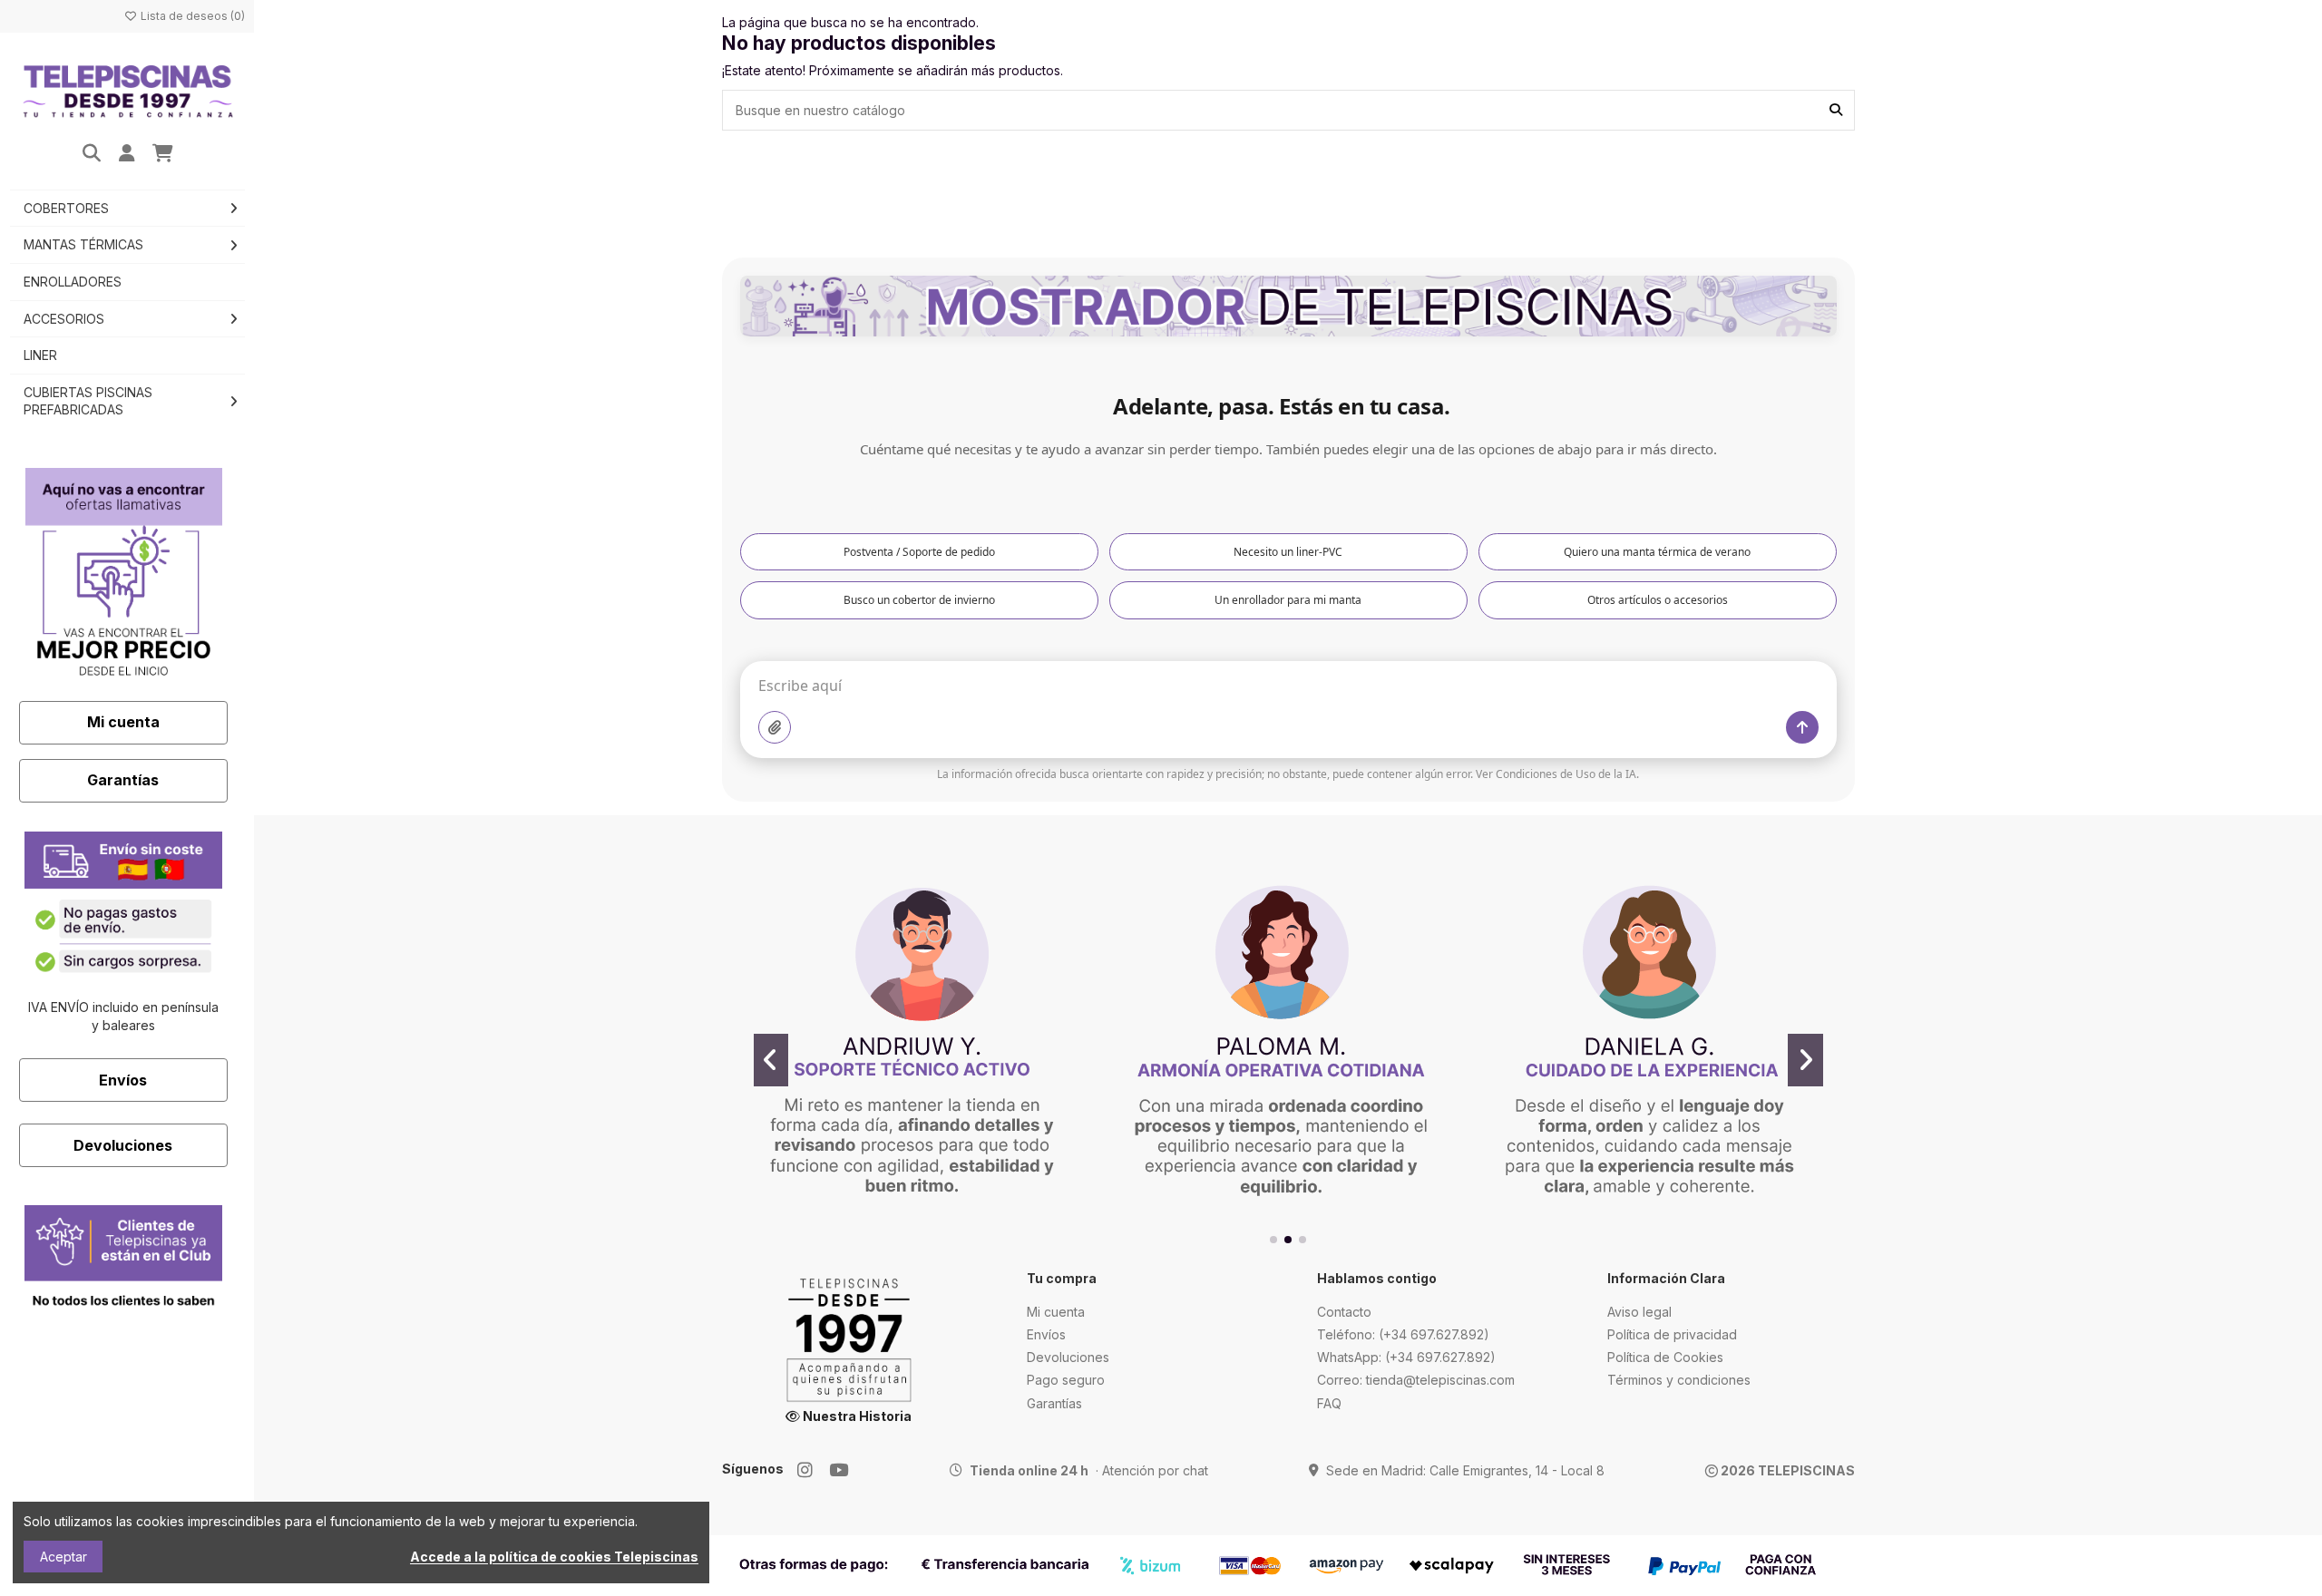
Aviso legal (1639, 1312)
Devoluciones (123, 1145)
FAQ (1329, 1403)
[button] (1273, 1240)
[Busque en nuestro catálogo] (1836, 110)
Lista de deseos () (191, 16)
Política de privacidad (1672, 1334)
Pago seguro (1066, 1380)
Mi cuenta (123, 722)
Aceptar (63, 1557)
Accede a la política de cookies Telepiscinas (554, 1557)
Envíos (123, 1080)
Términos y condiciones (1679, 1380)
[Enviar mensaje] (1802, 727)
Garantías (123, 780)
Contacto (1344, 1312)
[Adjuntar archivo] (775, 727)
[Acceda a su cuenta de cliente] (127, 154)
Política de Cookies (1665, 1357)
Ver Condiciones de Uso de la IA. (1557, 774)
